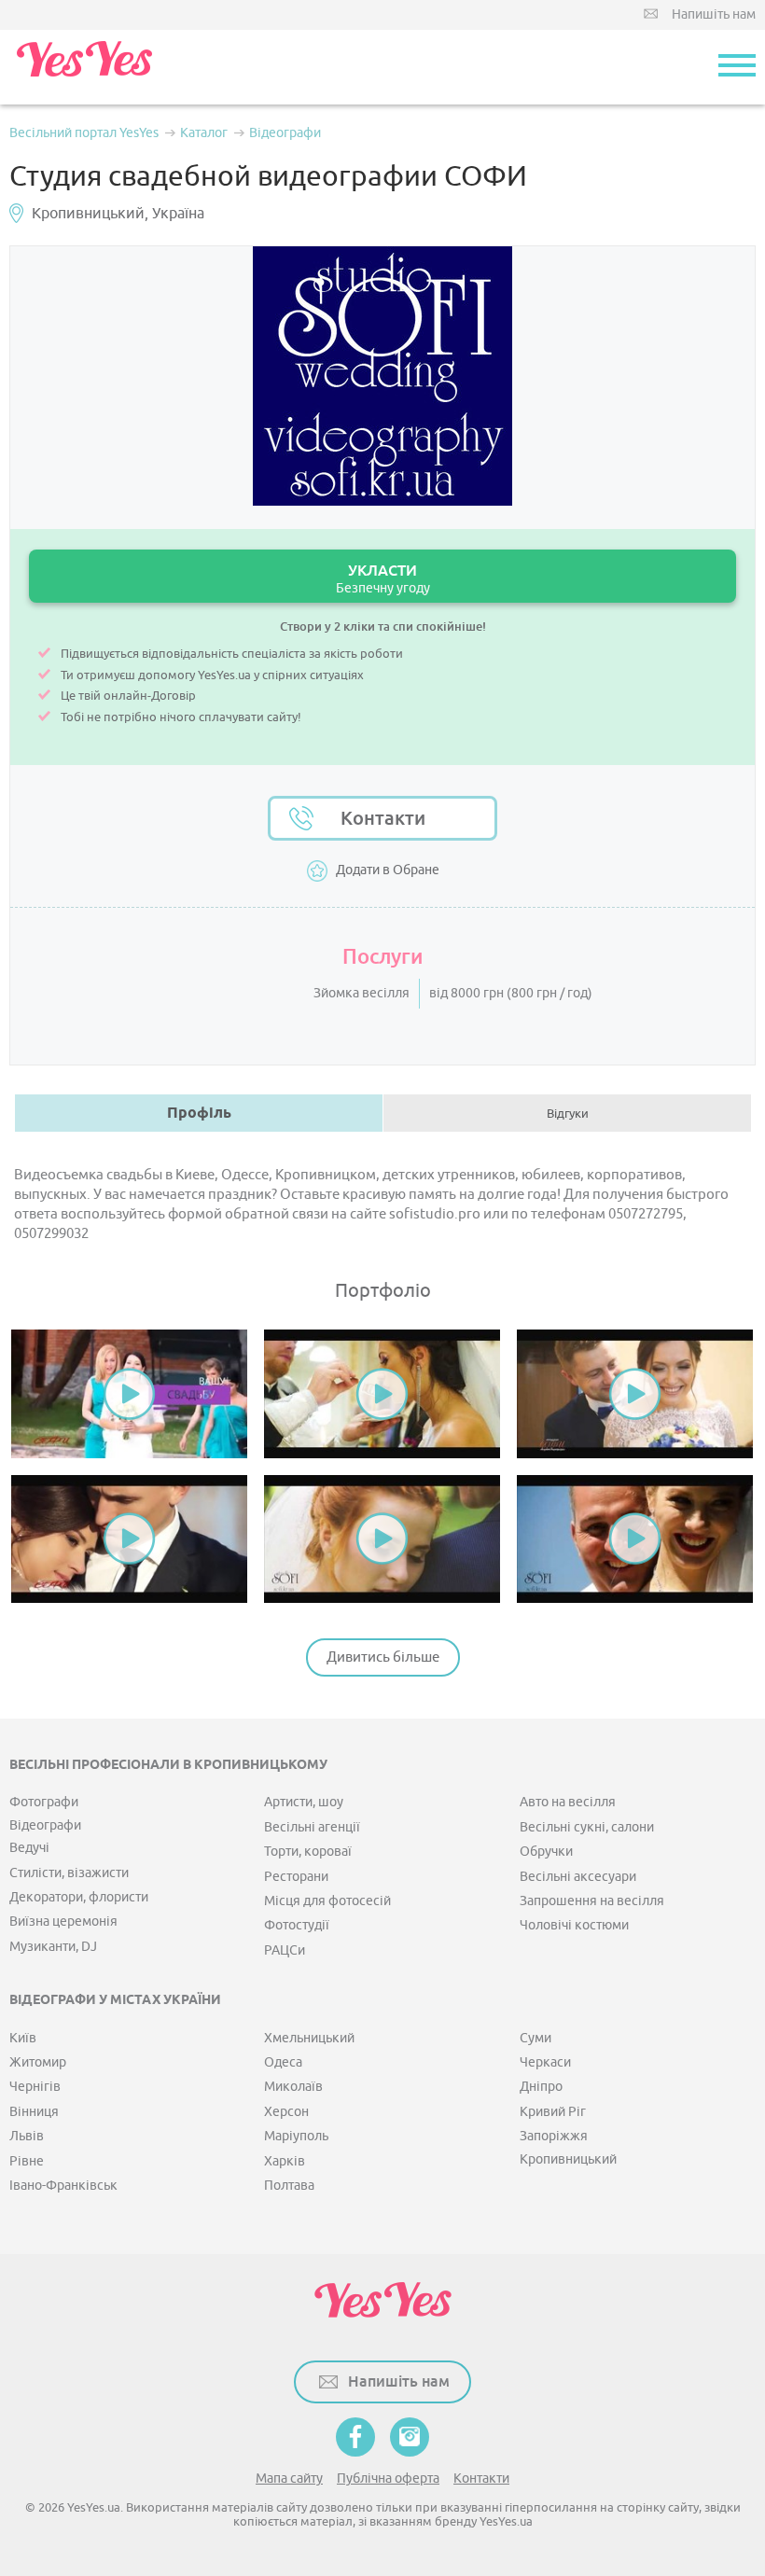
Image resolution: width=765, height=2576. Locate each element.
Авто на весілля (568, 1802)
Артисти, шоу (304, 1802)
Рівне (27, 2161)
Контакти (383, 818)
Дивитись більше (383, 1657)
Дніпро (541, 2087)
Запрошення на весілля (592, 1901)
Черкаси (545, 2062)
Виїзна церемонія (63, 1922)
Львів (27, 2136)
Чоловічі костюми (574, 1925)
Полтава (289, 2186)
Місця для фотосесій (327, 1901)
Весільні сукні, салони (587, 1827)
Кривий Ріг (553, 2112)
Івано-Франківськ (63, 2186)
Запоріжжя (554, 2136)
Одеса (283, 2062)
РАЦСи (285, 1950)
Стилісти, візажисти (69, 1873)
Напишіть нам (714, 14)
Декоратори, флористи (79, 1897)
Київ (23, 2038)
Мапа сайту (289, 2479)
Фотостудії (297, 1925)
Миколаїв (293, 2087)
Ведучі (29, 1848)
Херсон (286, 2112)
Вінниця (34, 2112)
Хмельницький (309, 2038)
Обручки (546, 1852)
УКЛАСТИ (383, 579)
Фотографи (44, 1802)
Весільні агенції (312, 1827)
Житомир (38, 2062)
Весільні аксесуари (578, 1877)
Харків (285, 2161)
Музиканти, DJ (53, 1947)
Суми (535, 2038)
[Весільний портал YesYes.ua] (84, 67)
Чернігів (35, 2087)
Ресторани (296, 1877)
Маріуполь (296, 2136)
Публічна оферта (388, 2479)
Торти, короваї (308, 1852)
